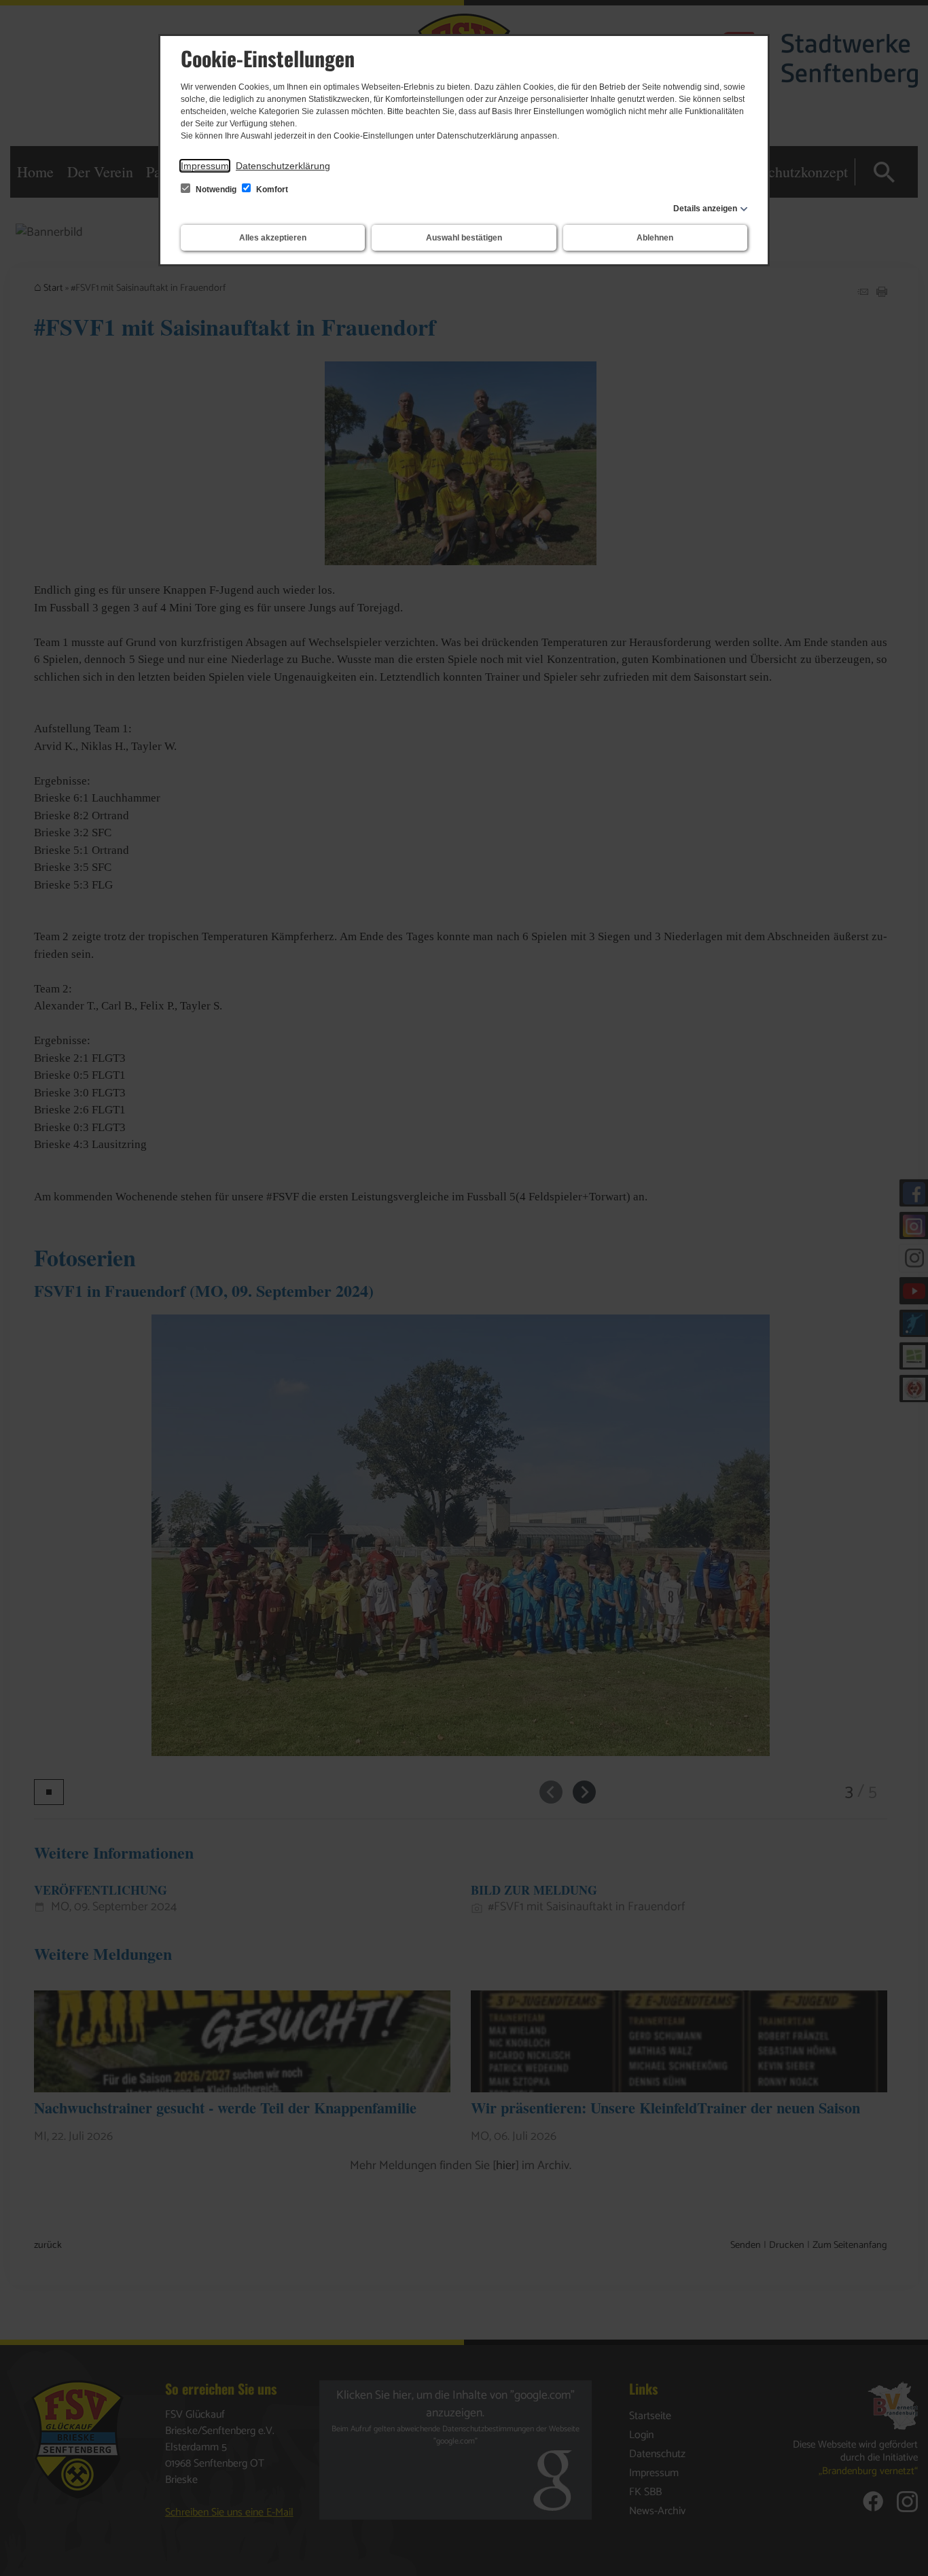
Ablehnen (655, 238)
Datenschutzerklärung (283, 166)
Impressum (205, 166)
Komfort (271, 190)
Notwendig (216, 190)
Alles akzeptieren (273, 238)
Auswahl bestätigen (464, 238)
